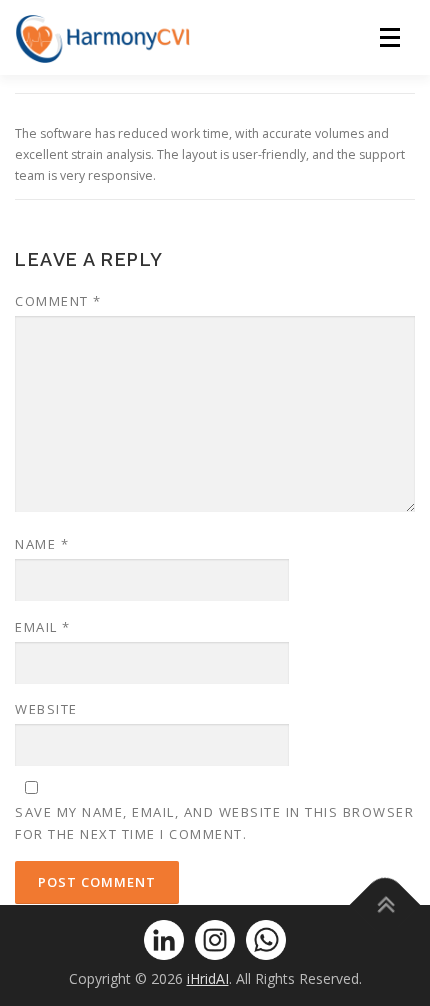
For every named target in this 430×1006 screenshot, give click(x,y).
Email (43, 627)
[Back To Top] (385, 905)
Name (42, 544)
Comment (58, 301)
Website (46, 709)
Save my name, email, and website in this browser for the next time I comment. (214, 823)
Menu (396, 37)
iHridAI (208, 978)
